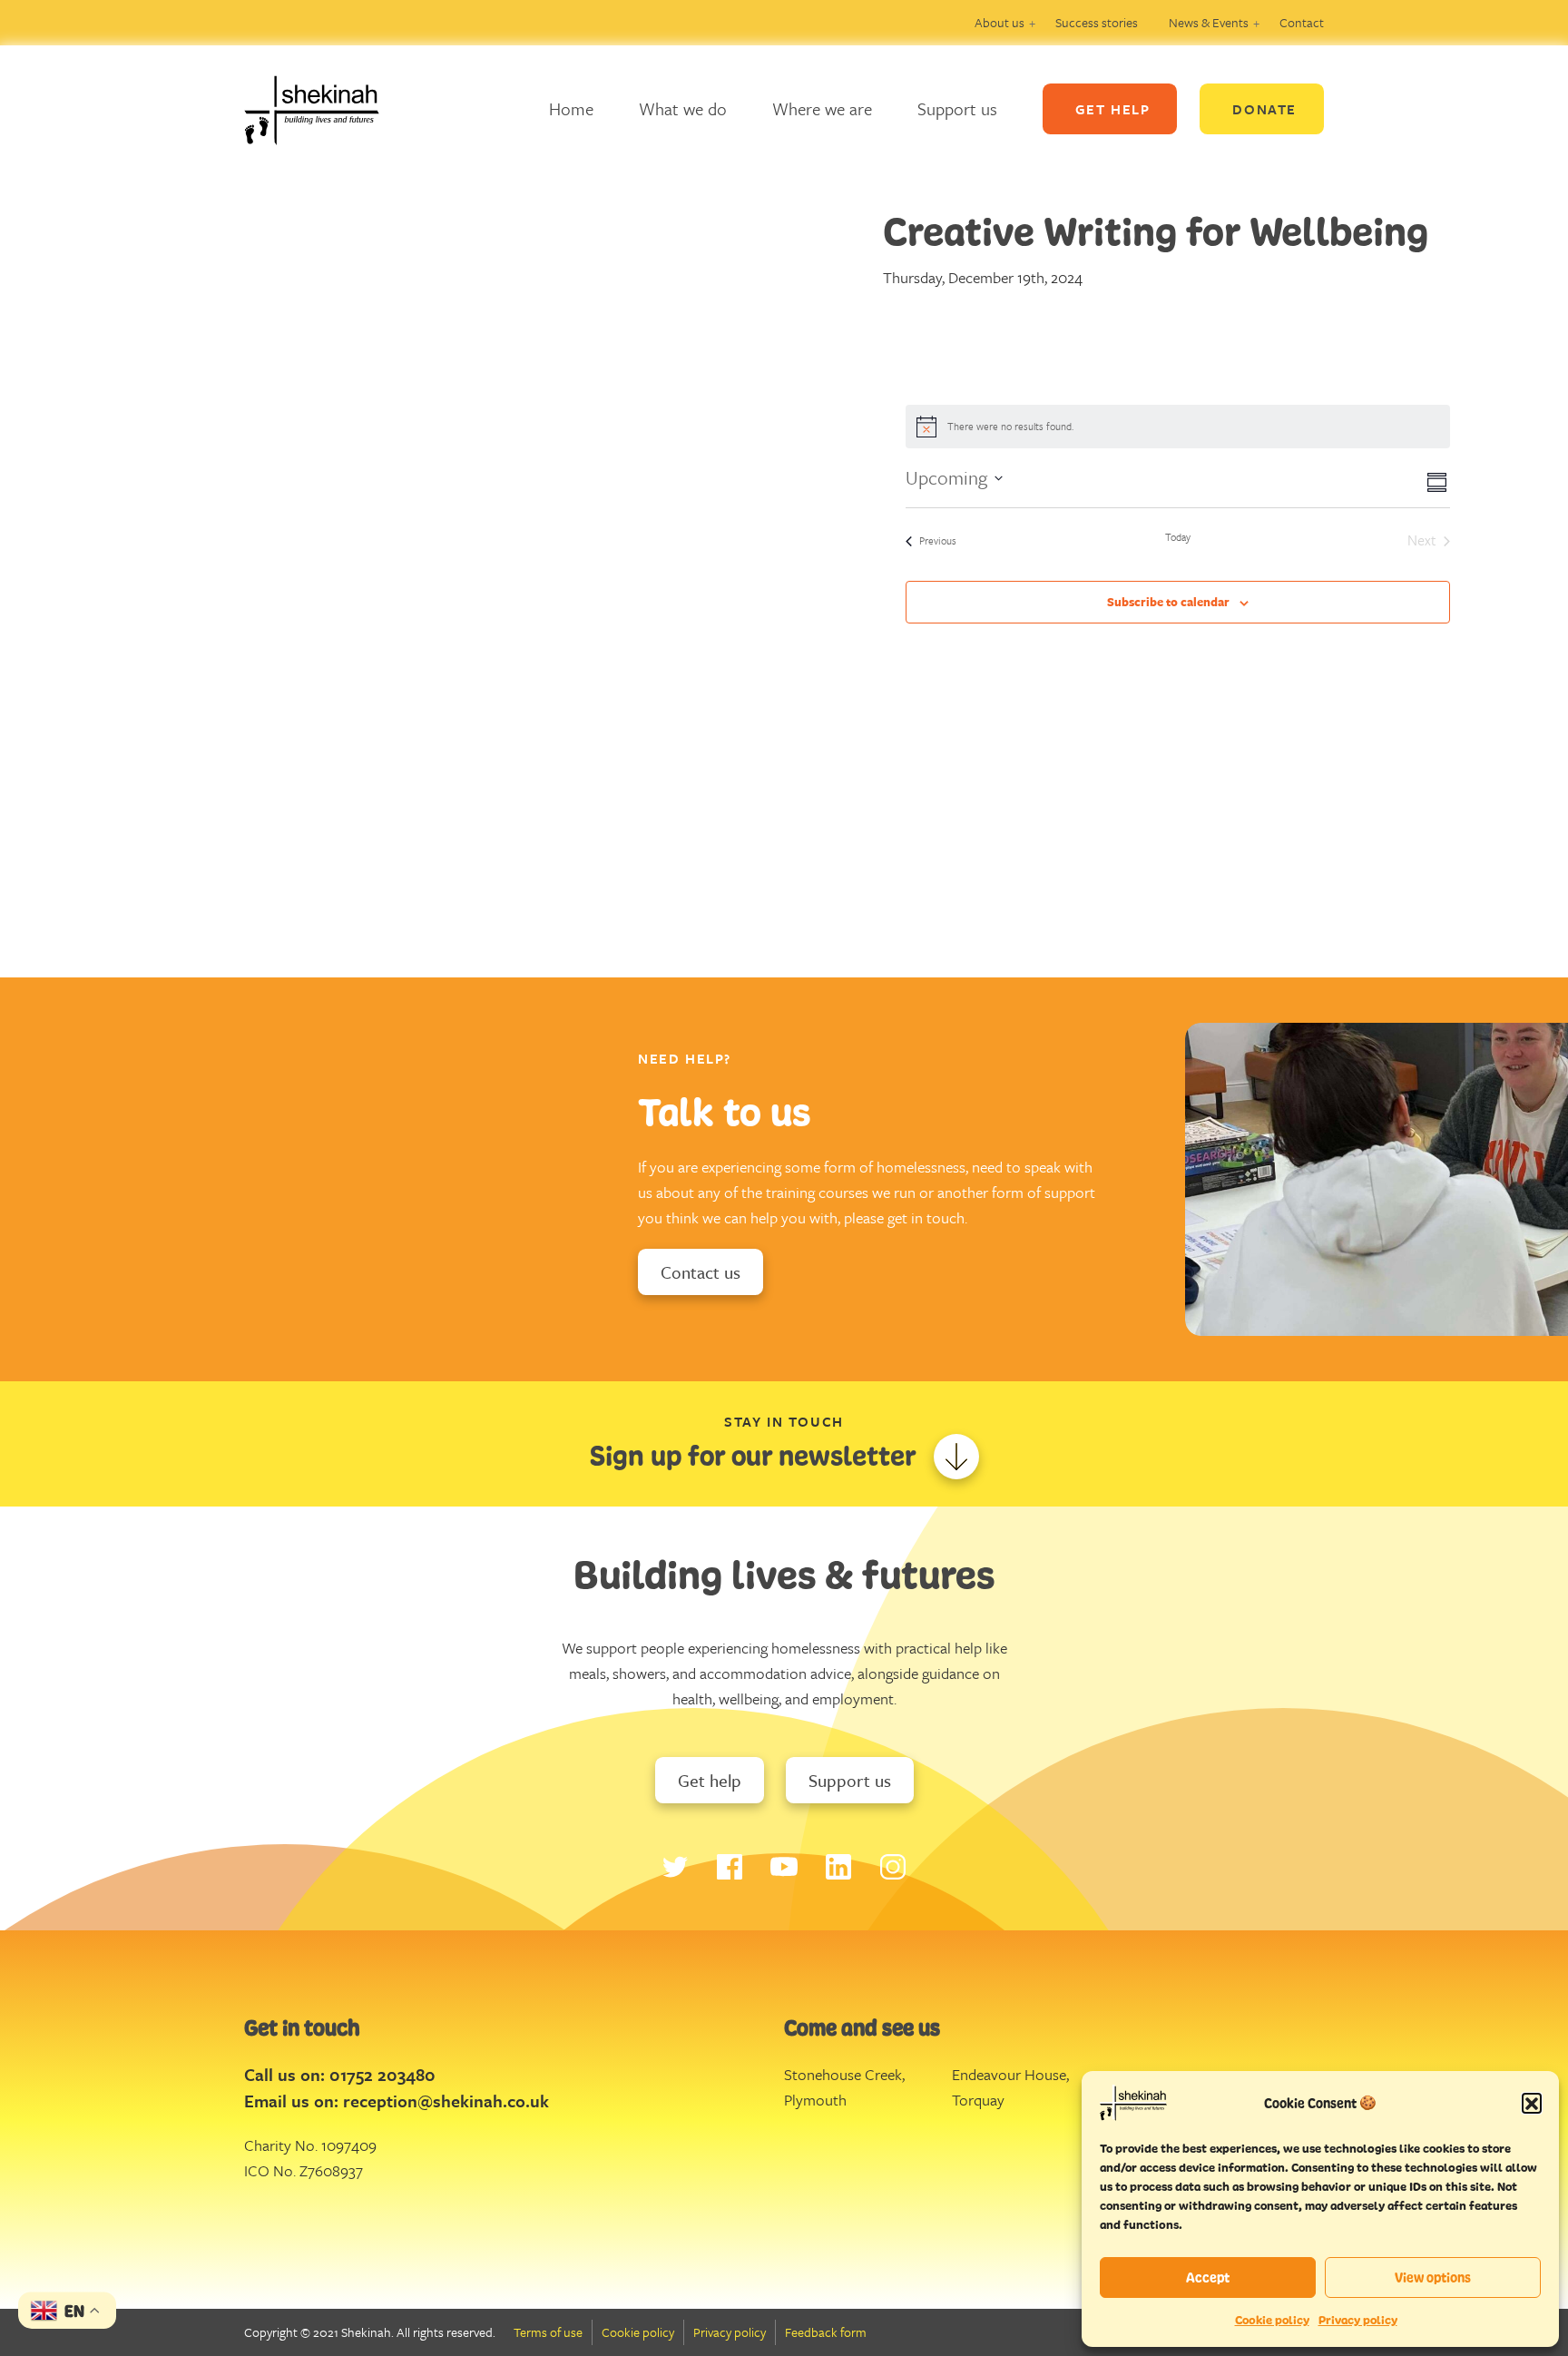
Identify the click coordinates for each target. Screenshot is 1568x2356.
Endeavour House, (1010, 2074)
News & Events (1209, 22)
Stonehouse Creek (843, 2074)
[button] (1532, 2103)
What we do (683, 108)
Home (571, 108)
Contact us (701, 1272)
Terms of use (548, 2332)
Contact (1302, 22)
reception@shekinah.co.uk (446, 2101)
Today (1178, 537)
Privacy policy (1358, 2320)
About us (1000, 22)
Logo (326, 109)
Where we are (822, 108)
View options (1433, 2277)
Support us (957, 108)
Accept (1208, 2277)
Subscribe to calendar (1168, 602)
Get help (710, 1780)
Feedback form (826, 2332)
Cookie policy (1272, 2320)
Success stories (1097, 22)
